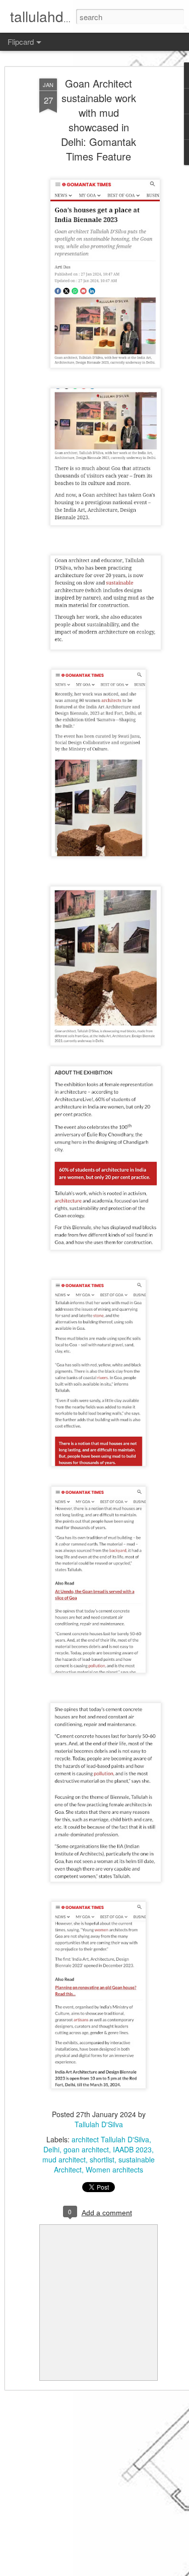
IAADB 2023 (132, 2149)
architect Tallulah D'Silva (110, 2139)
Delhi (51, 2149)
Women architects (114, 2169)
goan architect (86, 2149)
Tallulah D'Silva (99, 2124)
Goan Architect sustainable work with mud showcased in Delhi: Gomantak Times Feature (99, 120)
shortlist (102, 2159)
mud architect (64, 2159)
